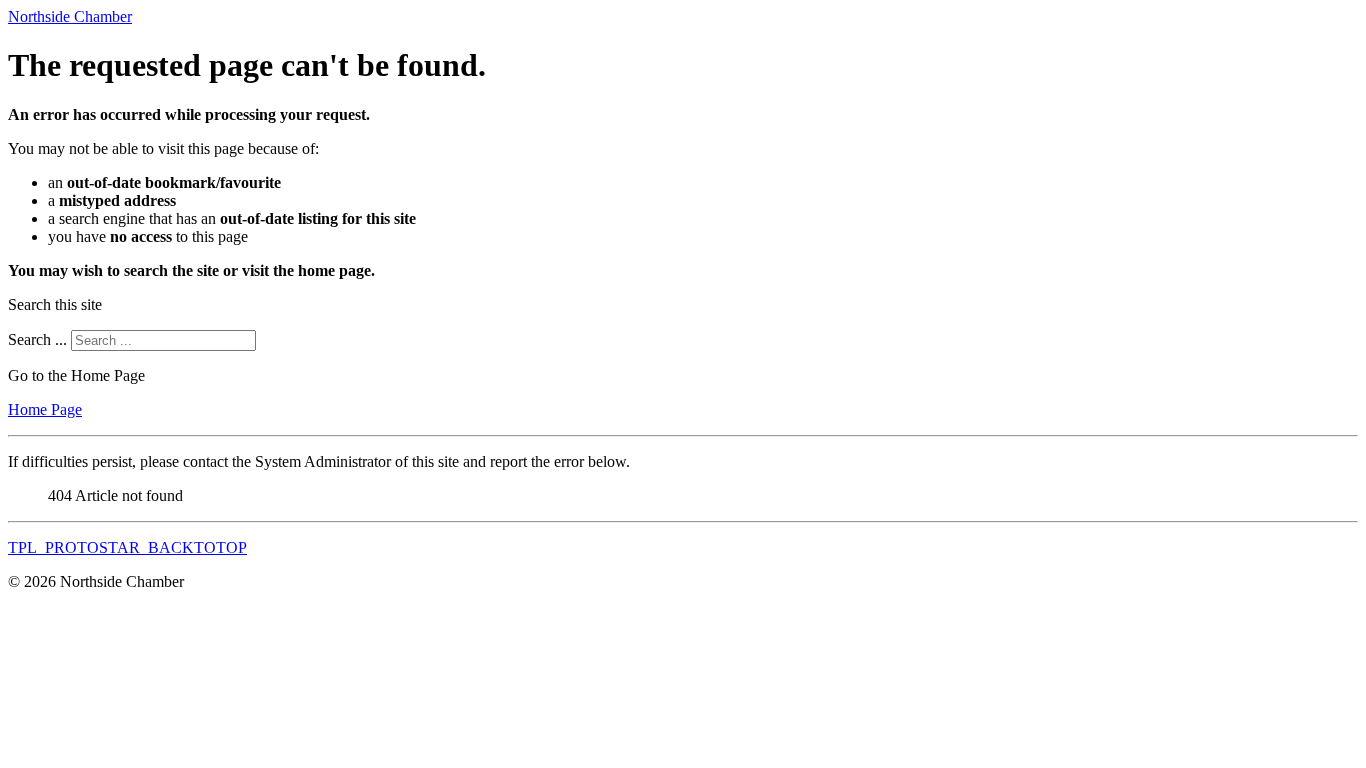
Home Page (45, 409)
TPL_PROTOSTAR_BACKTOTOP (127, 547)
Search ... (37, 339)
